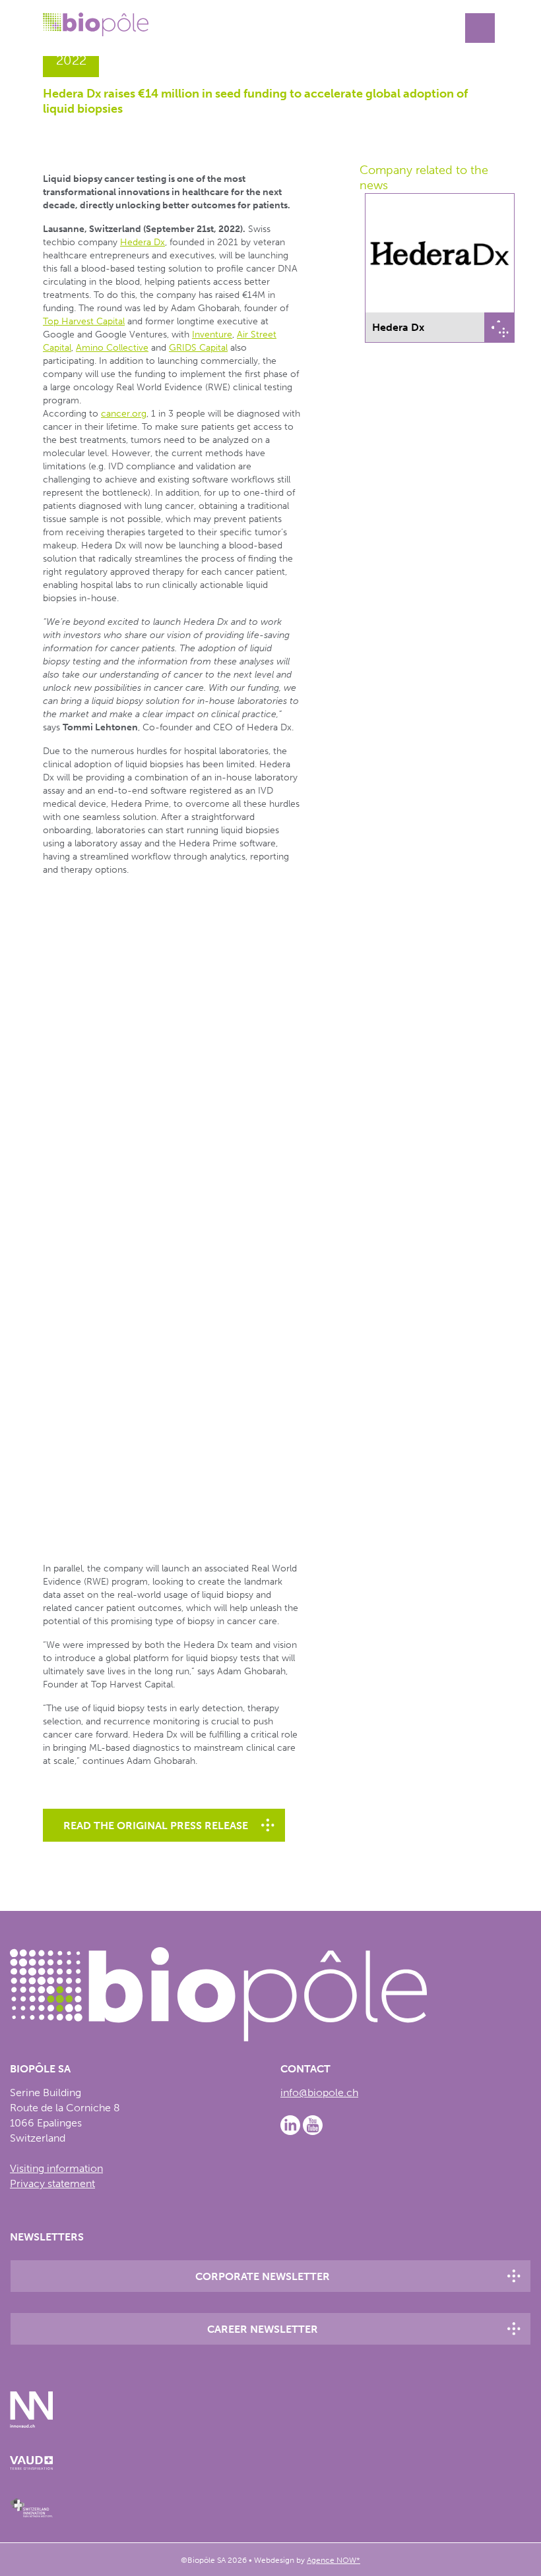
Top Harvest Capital (84, 321)
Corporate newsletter (263, 2276)
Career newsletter (263, 2329)
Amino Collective (112, 348)
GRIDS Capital (198, 348)
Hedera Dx (143, 242)
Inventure (212, 335)
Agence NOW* (334, 2560)
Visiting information (56, 2168)
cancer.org (124, 414)
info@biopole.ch (319, 2093)
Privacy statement (52, 2183)
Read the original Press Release (156, 1826)
